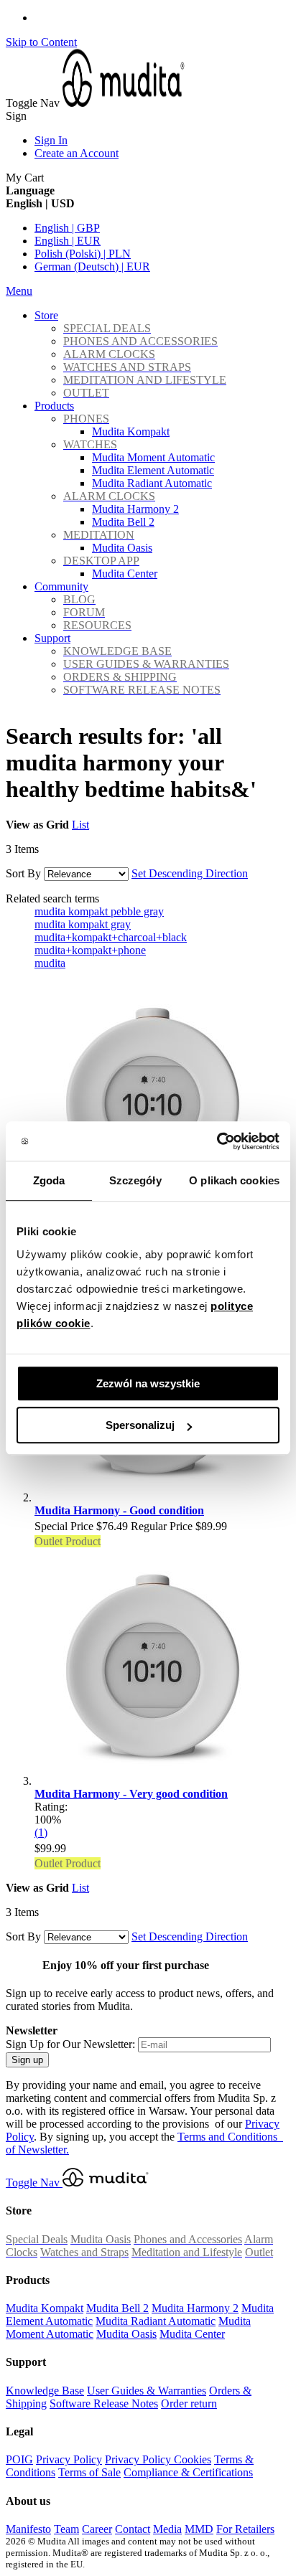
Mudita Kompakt (45, 2308)
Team (66, 2529)
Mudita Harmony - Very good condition (131, 1794)
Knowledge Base (45, 2391)
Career (97, 2529)
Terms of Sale (89, 2472)
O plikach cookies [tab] (234, 1180)
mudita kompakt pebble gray (99, 911)
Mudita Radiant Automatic (156, 2321)
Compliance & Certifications (188, 2472)
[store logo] (124, 103)
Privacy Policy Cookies (158, 2459)
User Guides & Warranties (147, 2391)
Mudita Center (192, 2334)
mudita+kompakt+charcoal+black (111, 937)
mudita (50, 963)
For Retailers (245, 2529)
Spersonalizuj (140, 1425)
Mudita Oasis (126, 2334)
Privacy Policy (69, 2459)
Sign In (51, 140)
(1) (41, 1832)
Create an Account (77, 153)
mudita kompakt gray (83, 924)
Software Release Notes (104, 2403)
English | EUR (68, 241)
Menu (19, 291)
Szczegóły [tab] (135, 1180)
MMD (199, 2529)
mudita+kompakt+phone (90, 950)
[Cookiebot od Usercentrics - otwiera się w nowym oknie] (217, 1141)
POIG (19, 2459)
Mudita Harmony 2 (195, 2308)
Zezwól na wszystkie (148, 1383)
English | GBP (67, 228)
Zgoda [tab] (49, 1180)
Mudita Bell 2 (117, 2308)
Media (167, 2529)
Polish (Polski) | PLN (83, 254)
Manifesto (28, 2529)
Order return (189, 2403)
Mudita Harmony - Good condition (119, 1510)
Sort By (23, 873)
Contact (133, 2529)
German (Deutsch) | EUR (92, 266)
